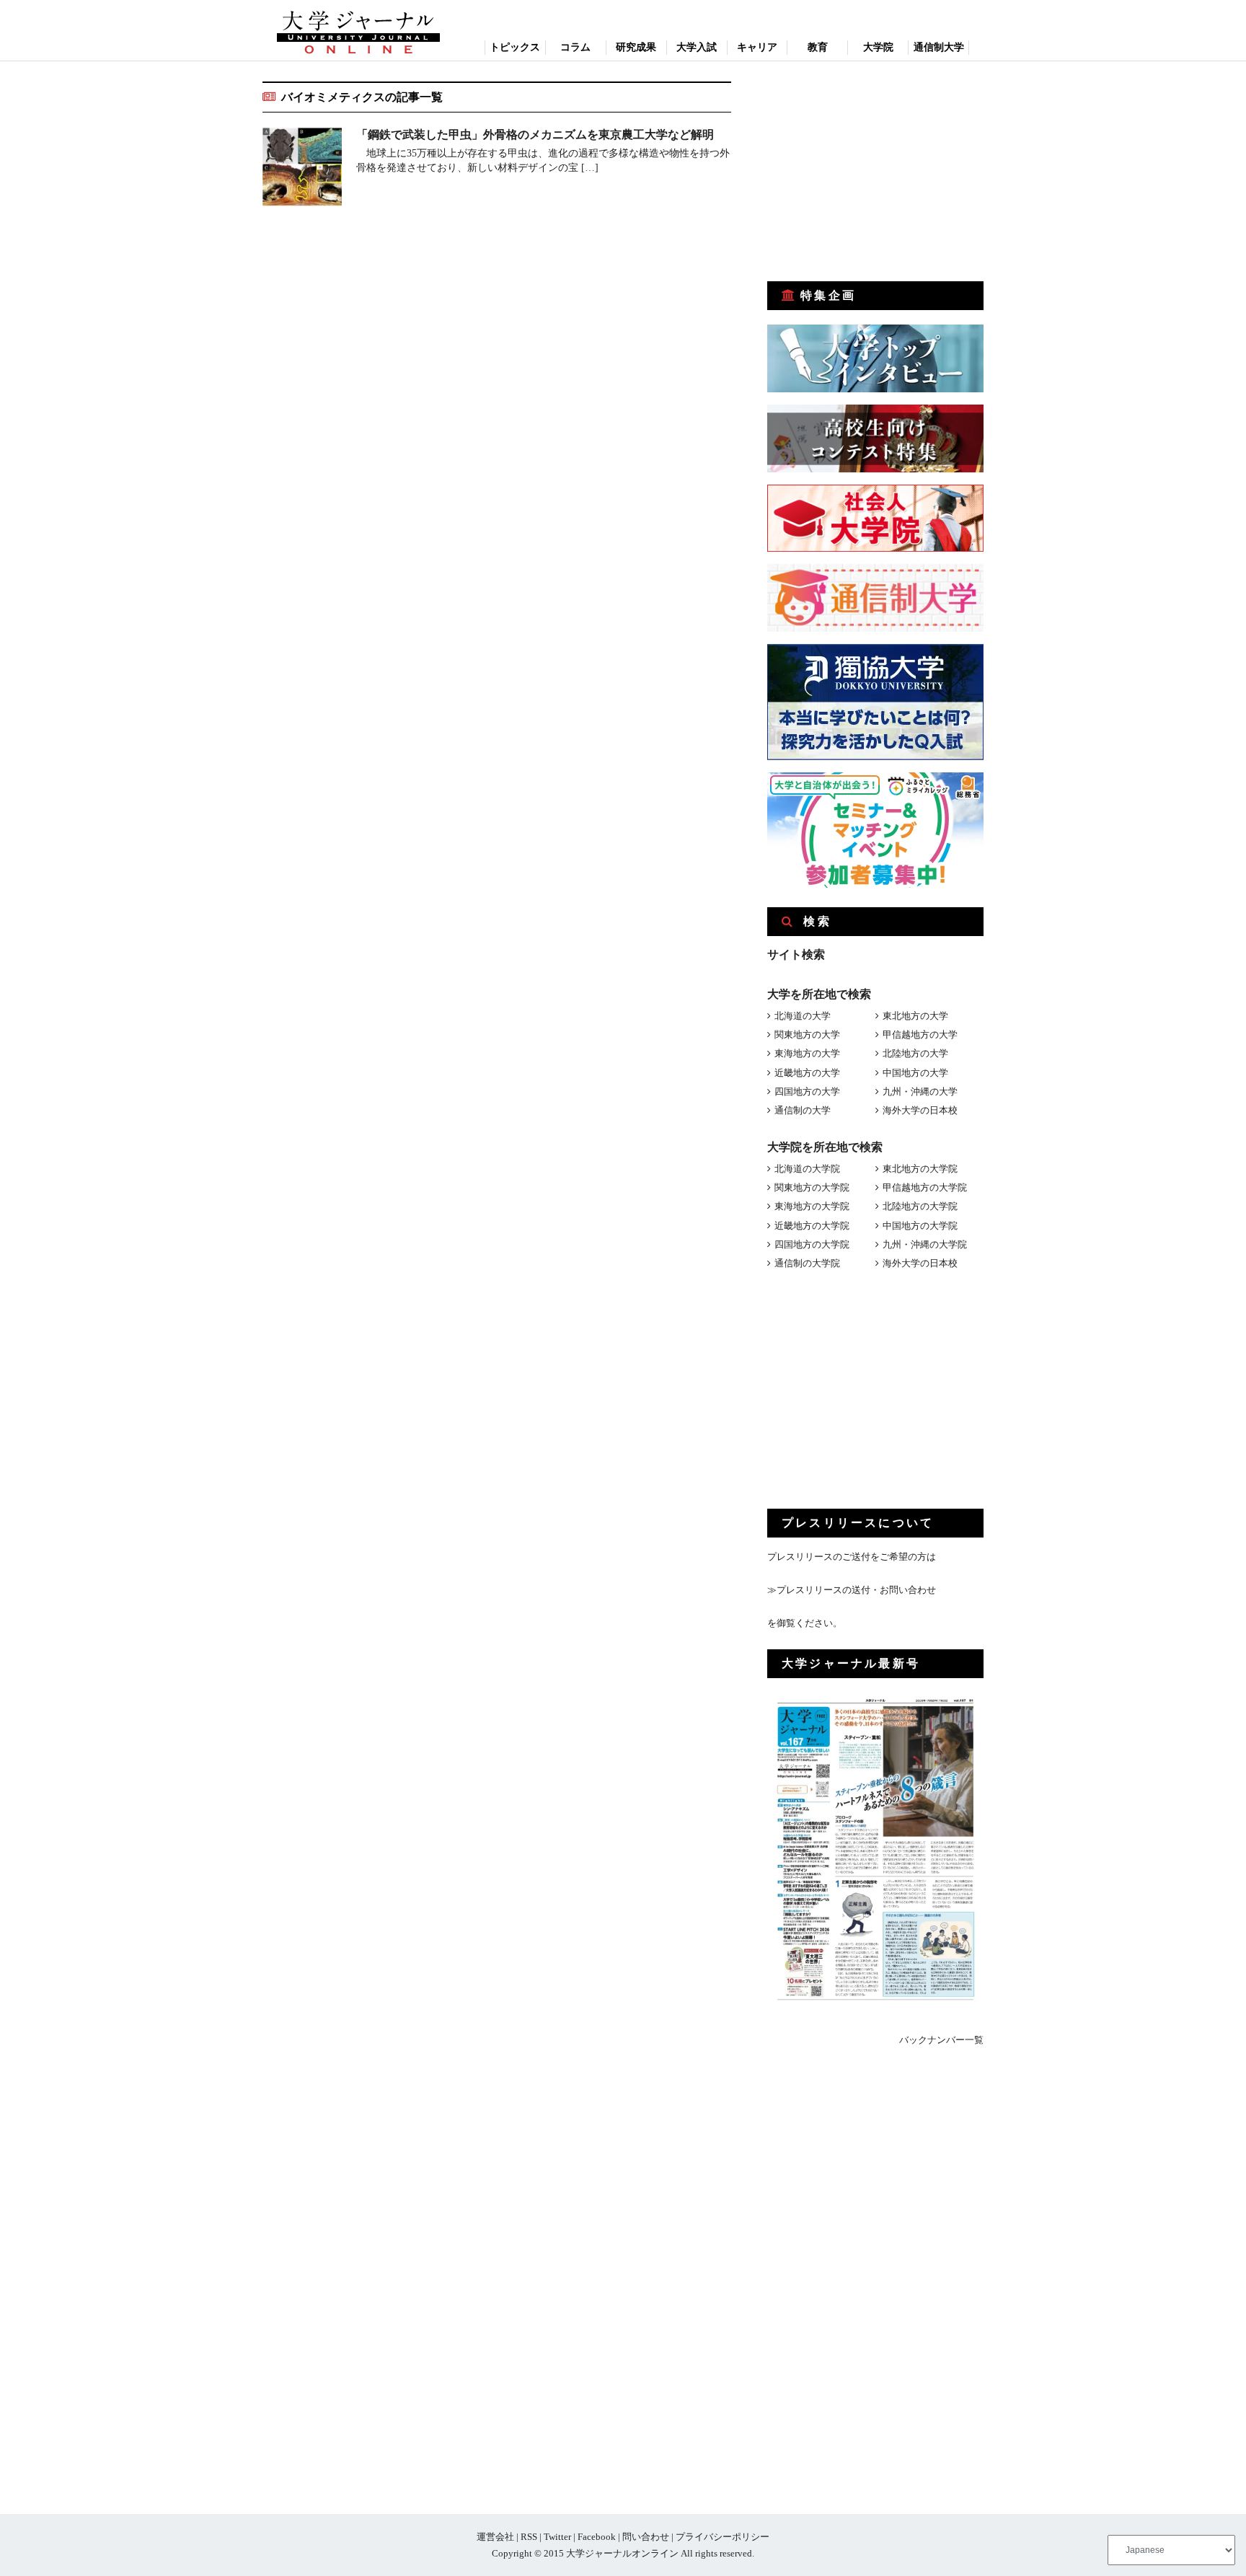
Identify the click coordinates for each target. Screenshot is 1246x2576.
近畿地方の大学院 (812, 1226)
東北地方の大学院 (920, 1169)
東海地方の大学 (807, 1053)
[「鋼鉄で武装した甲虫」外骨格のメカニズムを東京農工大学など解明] (302, 169)
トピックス (515, 47)
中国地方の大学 (915, 1073)
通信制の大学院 (807, 1263)
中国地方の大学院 (920, 1226)
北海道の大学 (803, 1016)
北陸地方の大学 (915, 1053)
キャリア (757, 47)
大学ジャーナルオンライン (622, 2553)
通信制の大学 (803, 1110)
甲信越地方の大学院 (925, 1187)
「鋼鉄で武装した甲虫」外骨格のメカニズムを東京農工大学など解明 (535, 134)
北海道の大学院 (807, 1169)
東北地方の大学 (915, 1016)
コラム (575, 47)
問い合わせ (646, 2537)
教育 (818, 47)
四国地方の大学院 (812, 1244)
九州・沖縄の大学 (920, 1091)
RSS (529, 2537)
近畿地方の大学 (807, 1073)
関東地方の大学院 (812, 1187)
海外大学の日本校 (920, 1110)
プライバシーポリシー (723, 2537)
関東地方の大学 (807, 1035)
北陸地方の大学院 (920, 1206)
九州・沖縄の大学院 (925, 1244)
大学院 (878, 47)
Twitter (557, 2537)
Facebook (597, 2537)
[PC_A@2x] (875, 885)
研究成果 (636, 47)
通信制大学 (939, 47)
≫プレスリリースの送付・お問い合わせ (852, 1590)
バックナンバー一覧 (941, 2040)
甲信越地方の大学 (920, 1035)
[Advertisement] (875, 172)
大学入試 (697, 47)
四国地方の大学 (807, 1091)
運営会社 (495, 2537)
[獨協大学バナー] (875, 757)
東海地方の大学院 (812, 1206)
